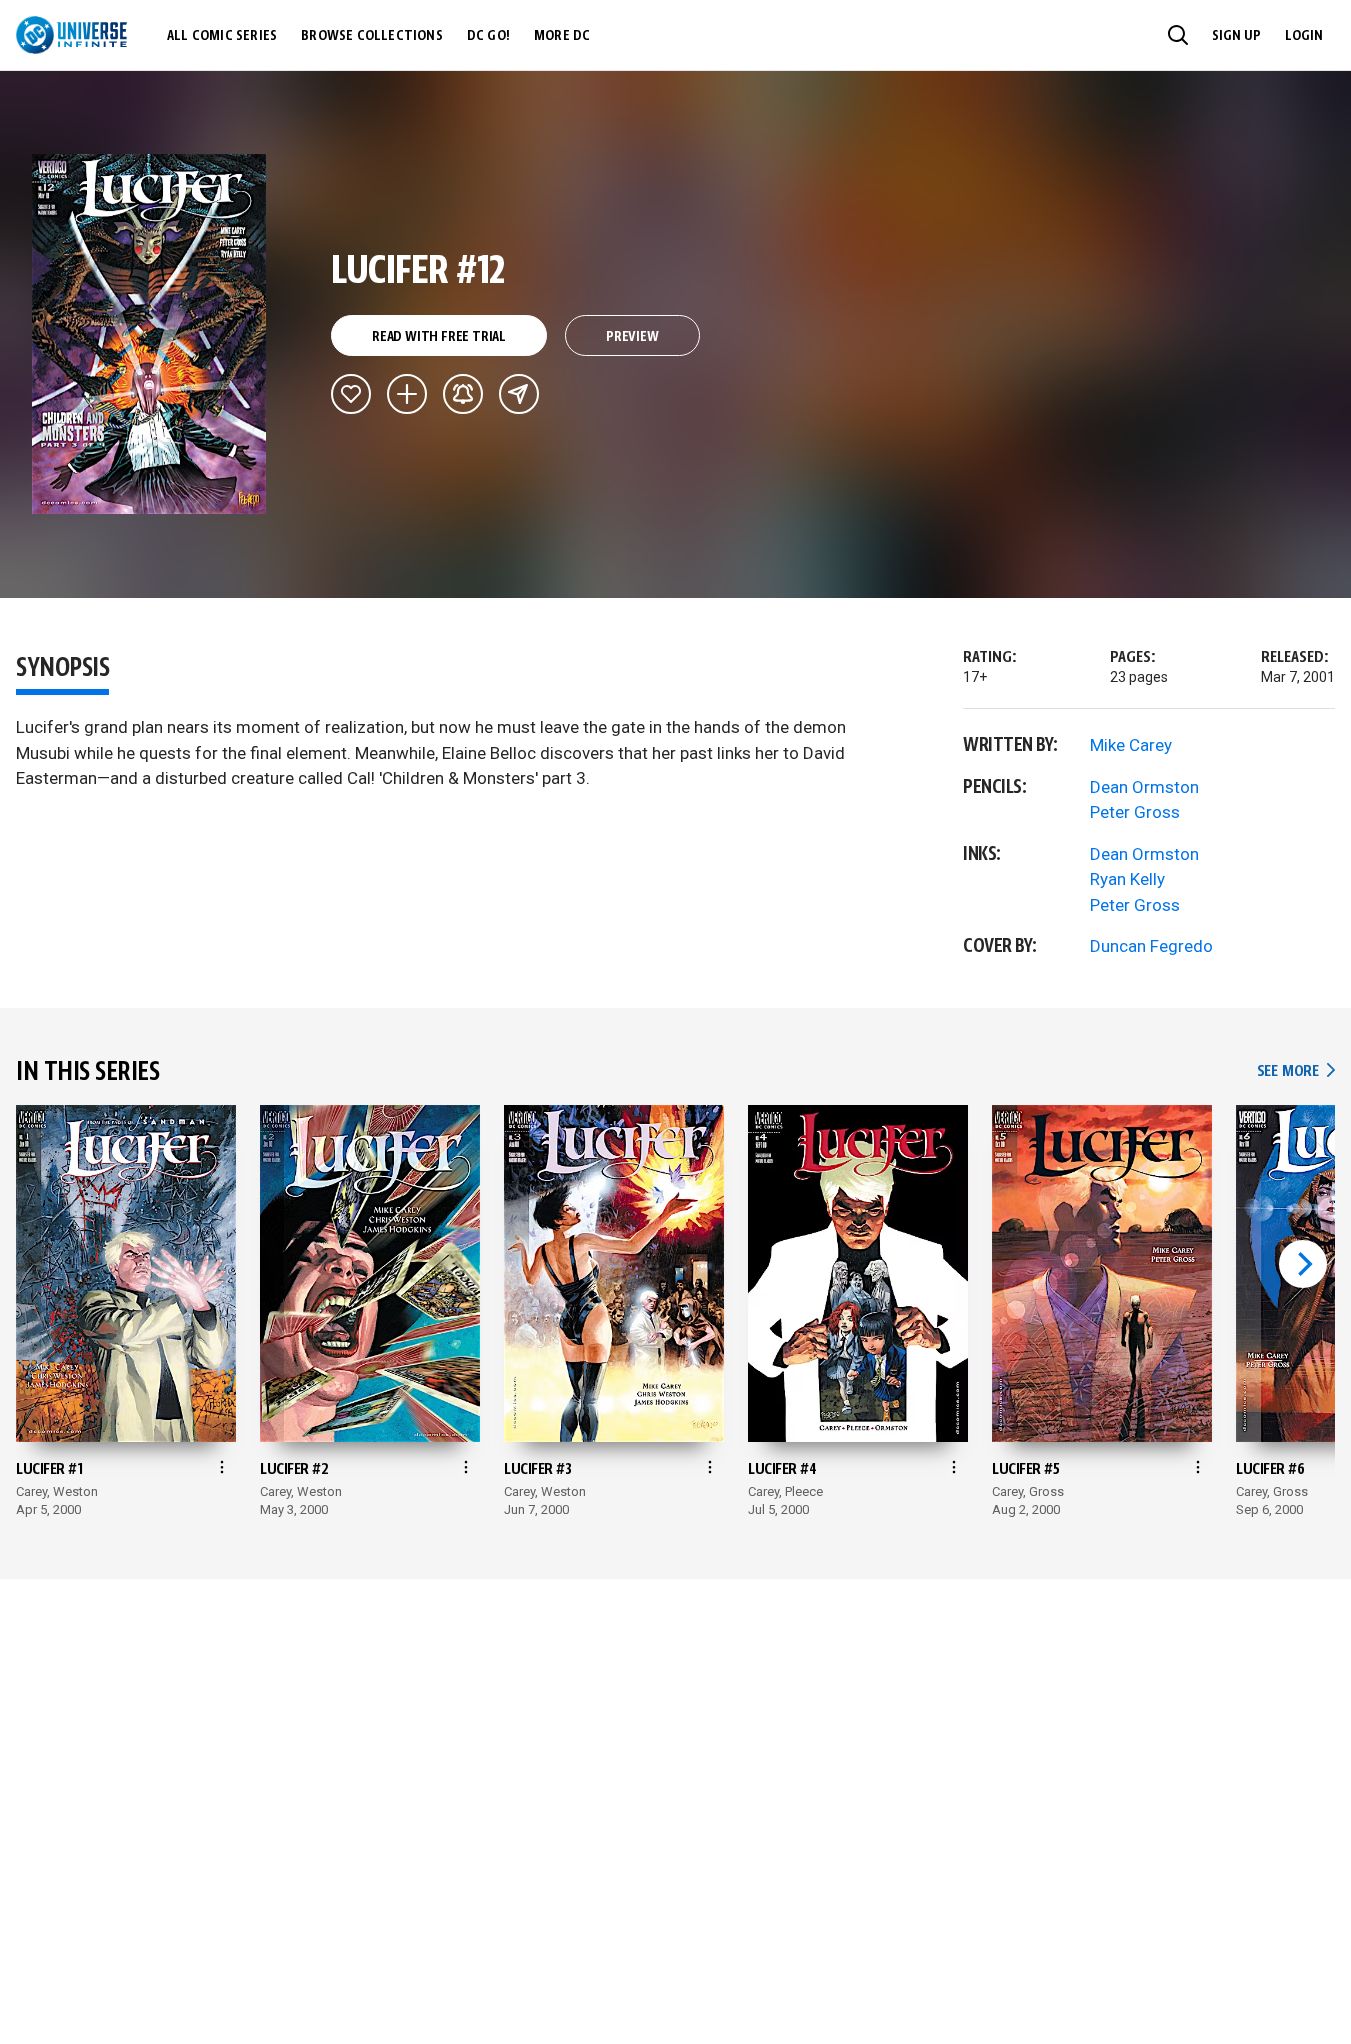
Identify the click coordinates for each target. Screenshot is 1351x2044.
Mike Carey (1131, 745)
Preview (632, 337)
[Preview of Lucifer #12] (149, 334)
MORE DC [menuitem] (562, 36)
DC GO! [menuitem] (488, 36)
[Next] (1303, 1264)
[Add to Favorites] (351, 394)
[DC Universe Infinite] (71, 35)
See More (1296, 1071)
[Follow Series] (463, 394)
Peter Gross (1135, 812)
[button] (1178, 35)
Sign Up (1236, 36)
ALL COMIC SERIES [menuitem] (222, 36)
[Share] (519, 394)
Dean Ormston (1144, 787)
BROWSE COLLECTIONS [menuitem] (372, 36)
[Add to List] (407, 394)
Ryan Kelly (1127, 879)
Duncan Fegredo (1151, 946)
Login (1304, 36)
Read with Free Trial (439, 337)
